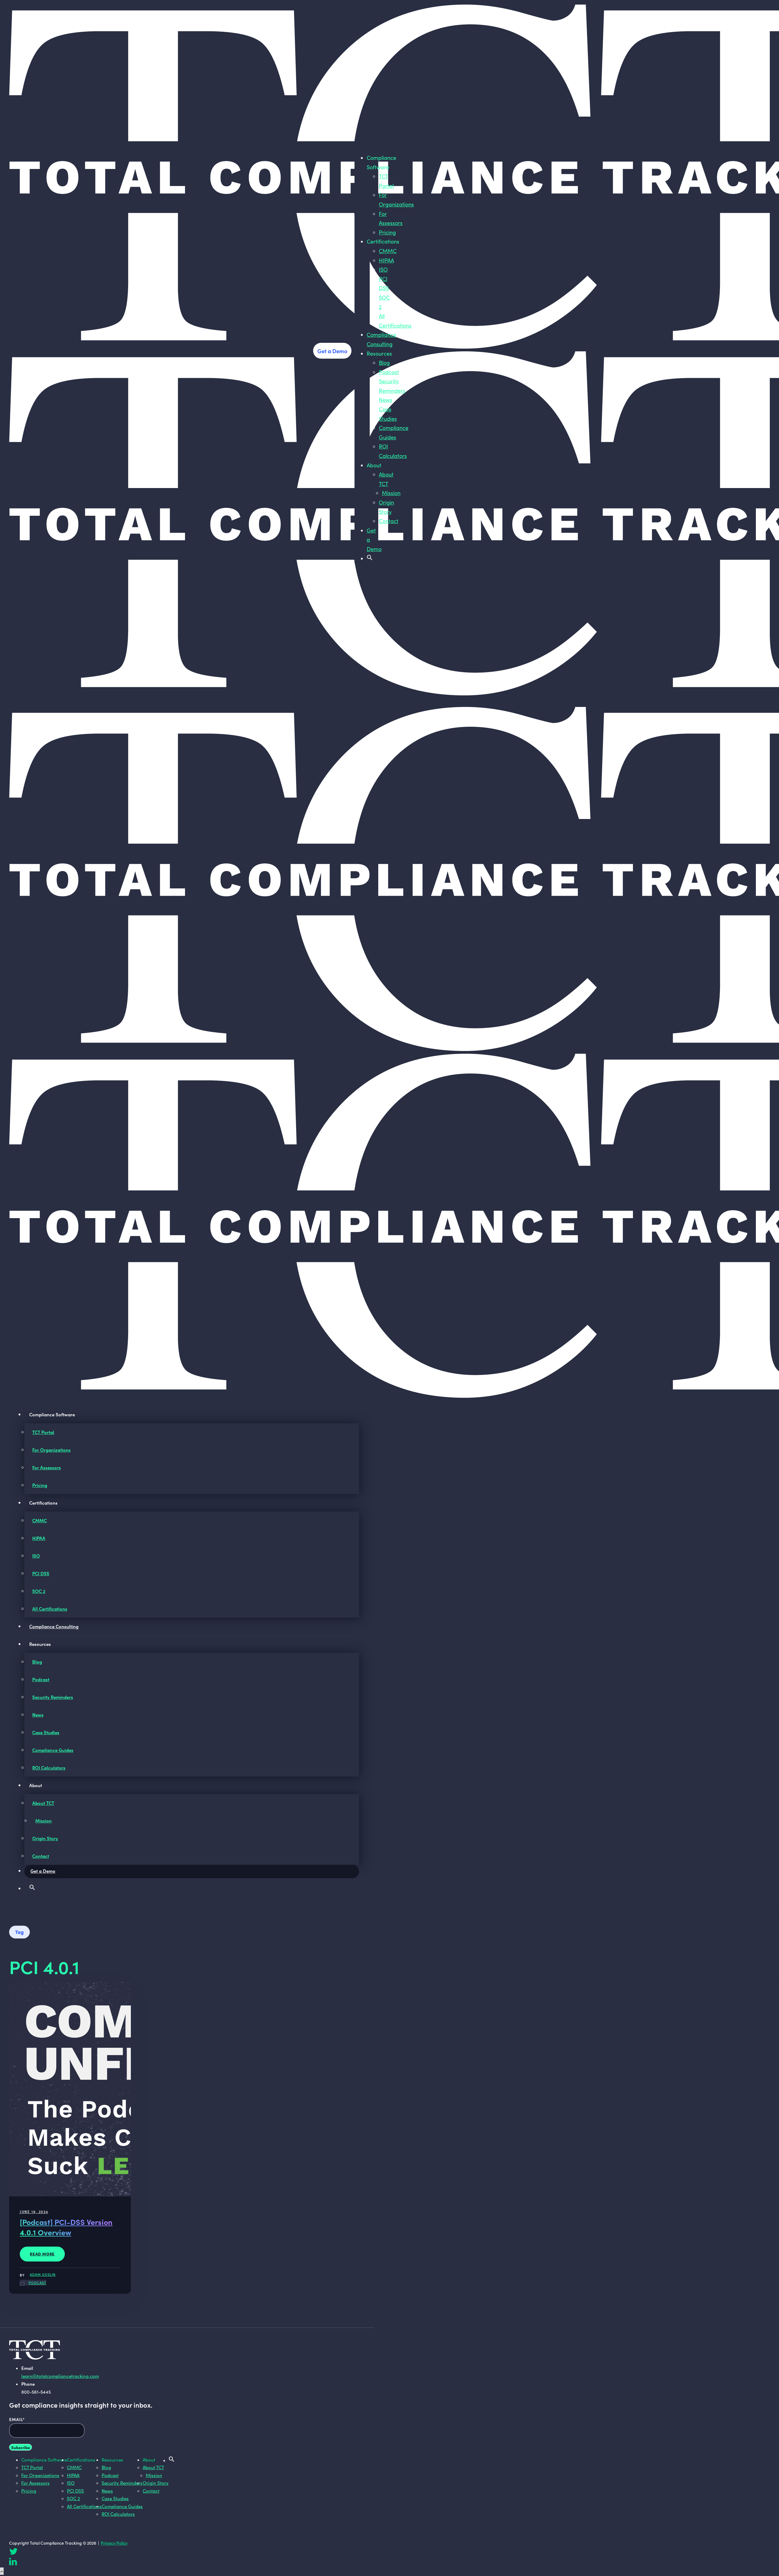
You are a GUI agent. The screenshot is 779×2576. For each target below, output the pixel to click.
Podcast (389, 372)
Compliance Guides (53, 1750)
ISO (383, 269)
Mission (391, 493)
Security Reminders (53, 1697)
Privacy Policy (114, 2543)
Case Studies (46, 1732)
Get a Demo (332, 351)
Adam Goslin (43, 2274)
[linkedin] (13, 2563)
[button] (370, 558)
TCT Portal (43, 1432)
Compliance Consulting (54, 1626)
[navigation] (362, 140)
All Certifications (50, 1609)
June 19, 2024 (34, 2211)
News (386, 400)
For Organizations (51, 1450)
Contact (389, 521)
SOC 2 (39, 1591)
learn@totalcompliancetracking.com (60, 2376)
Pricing (387, 232)
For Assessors (47, 1467)
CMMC (388, 251)
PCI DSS (41, 1573)
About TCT (43, 1803)
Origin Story (45, 1838)
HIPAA (386, 260)
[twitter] (13, 2553)
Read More (42, 2254)
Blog (384, 363)
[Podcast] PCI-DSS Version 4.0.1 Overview (66, 2227)
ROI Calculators (49, 1768)
